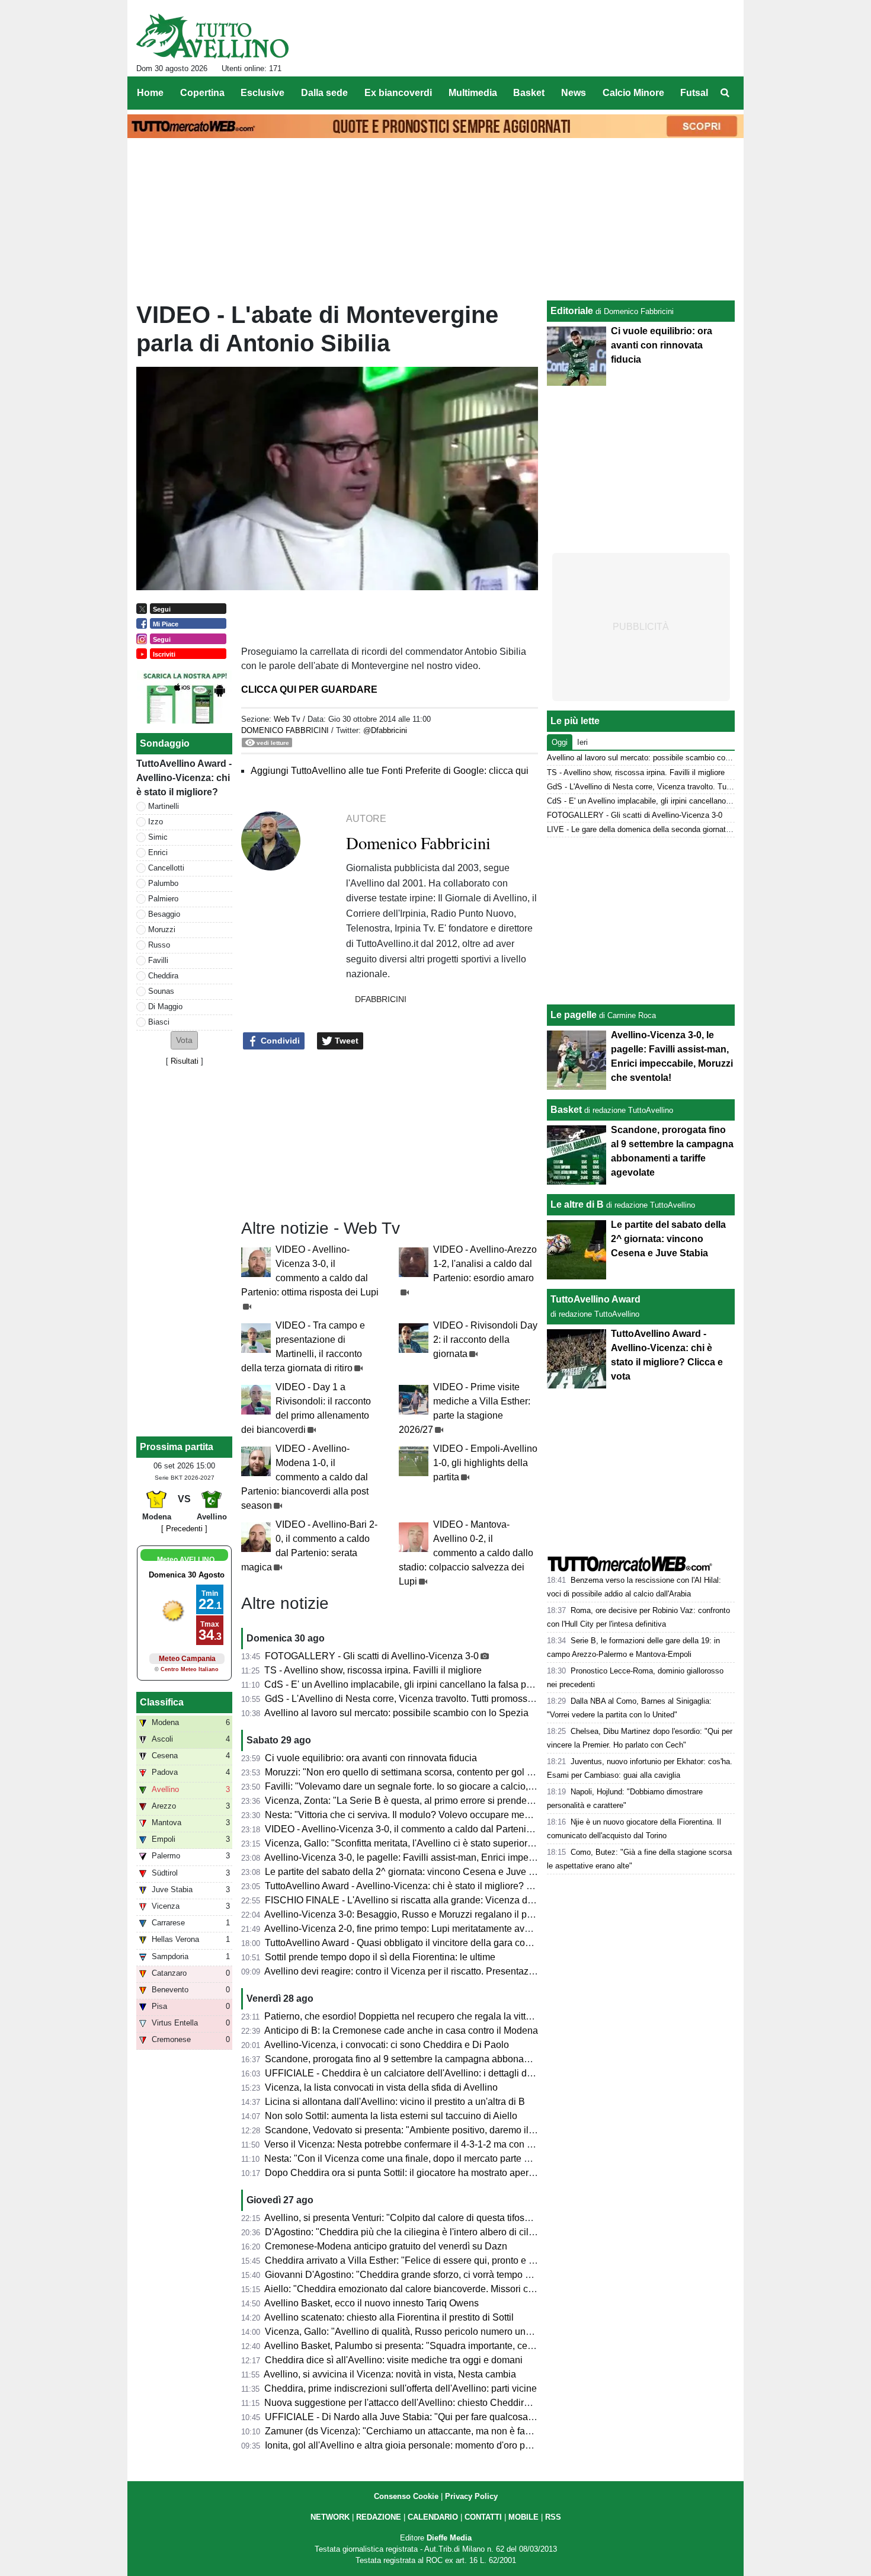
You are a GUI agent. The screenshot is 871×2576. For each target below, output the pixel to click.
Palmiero (163, 899)
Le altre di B (577, 1204)
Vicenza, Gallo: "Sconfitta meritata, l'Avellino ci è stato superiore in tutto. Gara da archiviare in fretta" (473, 1843)
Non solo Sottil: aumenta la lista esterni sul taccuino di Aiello (391, 2116)
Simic (158, 837)
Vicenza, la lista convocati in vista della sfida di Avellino (381, 2087)
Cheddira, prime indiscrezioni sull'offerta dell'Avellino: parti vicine (401, 2388)
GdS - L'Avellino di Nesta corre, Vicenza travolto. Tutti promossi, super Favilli (425, 1699)
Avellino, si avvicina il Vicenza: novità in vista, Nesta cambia (390, 2374)
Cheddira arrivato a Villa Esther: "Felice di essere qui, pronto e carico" (411, 2260)
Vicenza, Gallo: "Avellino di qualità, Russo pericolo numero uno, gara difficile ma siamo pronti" (462, 2332)
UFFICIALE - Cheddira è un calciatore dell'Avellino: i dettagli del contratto (419, 2073)
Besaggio (164, 914)
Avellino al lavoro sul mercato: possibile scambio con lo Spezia (396, 1713)
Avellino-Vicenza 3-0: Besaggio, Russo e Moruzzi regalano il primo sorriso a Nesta (438, 1914)
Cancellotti (166, 868)
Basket (566, 1110)
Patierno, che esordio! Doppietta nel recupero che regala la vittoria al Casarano (430, 2016)
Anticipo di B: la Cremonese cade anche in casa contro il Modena (401, 2031)
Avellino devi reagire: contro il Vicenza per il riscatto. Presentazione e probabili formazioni (452, 1971)
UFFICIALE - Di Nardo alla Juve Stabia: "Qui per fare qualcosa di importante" (427, 2417)
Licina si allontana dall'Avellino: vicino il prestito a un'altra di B (395, 2102)
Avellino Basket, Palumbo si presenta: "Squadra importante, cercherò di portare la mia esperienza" (470, 2346)
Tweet (345, 1041)
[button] (184, 1040)
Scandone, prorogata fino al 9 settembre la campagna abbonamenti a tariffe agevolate (444, 2059)
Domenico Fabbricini (285, 730)
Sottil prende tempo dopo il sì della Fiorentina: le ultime (380, 1957)
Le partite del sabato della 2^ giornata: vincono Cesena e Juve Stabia (410, 1872)
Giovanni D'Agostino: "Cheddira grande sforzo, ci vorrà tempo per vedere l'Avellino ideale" (454, 2275)
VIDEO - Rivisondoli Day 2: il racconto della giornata (485, 1340)
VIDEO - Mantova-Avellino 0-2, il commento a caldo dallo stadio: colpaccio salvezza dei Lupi (466, 1553)
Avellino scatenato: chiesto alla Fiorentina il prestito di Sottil (389, 2317)
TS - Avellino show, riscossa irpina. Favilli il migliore (373, 1670)
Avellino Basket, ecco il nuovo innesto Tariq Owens (372, 2303)
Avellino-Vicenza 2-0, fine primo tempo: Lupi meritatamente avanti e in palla (422, 1929)
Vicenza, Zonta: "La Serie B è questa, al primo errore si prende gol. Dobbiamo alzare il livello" (461, 1801)
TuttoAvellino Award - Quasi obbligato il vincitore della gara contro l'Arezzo (421, 1943)
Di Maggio (165, 1007)
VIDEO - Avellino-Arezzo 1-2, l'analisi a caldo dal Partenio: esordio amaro (485, 1264)
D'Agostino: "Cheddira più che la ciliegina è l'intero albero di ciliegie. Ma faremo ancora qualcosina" (473, 2232)
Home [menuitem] (150, 93)
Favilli (158, 960)
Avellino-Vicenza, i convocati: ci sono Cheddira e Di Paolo (387, 2045)
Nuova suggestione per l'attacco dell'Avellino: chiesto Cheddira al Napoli (417, 2403)
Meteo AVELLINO (186, 1560)
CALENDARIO (433, 2517)
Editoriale (572, 311)
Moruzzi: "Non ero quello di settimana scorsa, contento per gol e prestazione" (426, 1772)
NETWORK (330, 2517)
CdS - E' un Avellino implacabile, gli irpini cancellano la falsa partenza (411, 1684)
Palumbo (163, 883)
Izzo (156, 822)
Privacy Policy (471, 2496)
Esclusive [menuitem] (262, 93)
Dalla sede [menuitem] (324, 93)
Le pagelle (574, 1015)
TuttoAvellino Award (595, 1299)
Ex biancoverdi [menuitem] (398, 93)
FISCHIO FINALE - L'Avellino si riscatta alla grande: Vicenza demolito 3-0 (420, 1900)
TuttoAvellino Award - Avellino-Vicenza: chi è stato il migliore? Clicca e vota (423, 1886)
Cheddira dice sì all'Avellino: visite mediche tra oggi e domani (394, 2360)
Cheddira (163, 976)
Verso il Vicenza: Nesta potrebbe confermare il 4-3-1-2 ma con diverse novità (425, 2144)
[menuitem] (725, 93)
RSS (553, 2517)
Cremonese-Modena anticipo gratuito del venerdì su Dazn (386, 2246)
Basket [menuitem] (529, 93)
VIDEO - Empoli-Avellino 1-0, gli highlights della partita (485, 1463)
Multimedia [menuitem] (473, 93)
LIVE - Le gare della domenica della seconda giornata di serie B (656, 829)
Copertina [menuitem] (202, 93)
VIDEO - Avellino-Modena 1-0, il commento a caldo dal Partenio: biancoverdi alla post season (305, 1477)
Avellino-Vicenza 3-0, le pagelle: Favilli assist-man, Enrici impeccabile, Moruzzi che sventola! (459, 1857)
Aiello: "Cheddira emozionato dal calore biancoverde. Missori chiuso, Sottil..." (426, 2289)
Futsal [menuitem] (694, 93)
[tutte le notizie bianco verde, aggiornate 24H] (212, 36)
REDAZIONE (379, 2517)
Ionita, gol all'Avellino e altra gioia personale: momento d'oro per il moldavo (422, 2445)
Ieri (582, 742)
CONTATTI (483, 2517)
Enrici (158, 852)
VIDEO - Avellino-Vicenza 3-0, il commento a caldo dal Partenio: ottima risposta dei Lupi (449, 1829)
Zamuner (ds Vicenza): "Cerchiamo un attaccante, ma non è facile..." (408, 2431)
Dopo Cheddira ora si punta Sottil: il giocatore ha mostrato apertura (405, 2173)
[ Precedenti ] (184, 1529)
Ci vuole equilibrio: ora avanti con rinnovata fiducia (371, 1758)
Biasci (159, 1022)
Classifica (162, 1702)
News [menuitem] (574, 93)
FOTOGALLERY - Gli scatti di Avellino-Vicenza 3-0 (372, 1656)
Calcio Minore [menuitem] (633, 93)
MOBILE (523, 2517)
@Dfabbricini (385, 730)
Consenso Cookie (406, 2496)
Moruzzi (162, 929)
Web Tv (287, 719)
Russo (159, 945)
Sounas (161, 991)
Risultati (185, 1061)
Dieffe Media (449, 2538)
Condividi (279, 1041)
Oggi (560, 742)
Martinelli (164, 806)
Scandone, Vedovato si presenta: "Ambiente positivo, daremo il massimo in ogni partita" (448, 2130)
